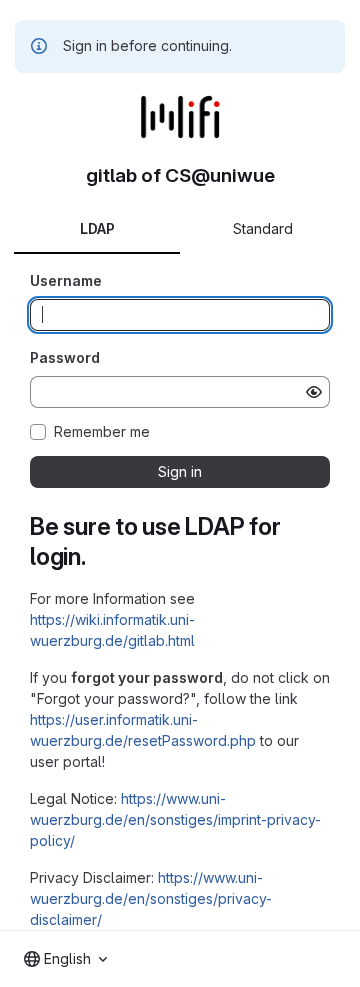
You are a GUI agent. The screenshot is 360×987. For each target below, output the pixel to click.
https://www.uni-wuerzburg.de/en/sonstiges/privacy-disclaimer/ (151, 898)
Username (66, 280)
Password (65, 357)
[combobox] (65, 959)
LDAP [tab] (97, 228)
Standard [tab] (263, 228)
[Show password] (314, 392)
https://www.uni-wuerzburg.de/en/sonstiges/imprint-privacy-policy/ (175, 819)
